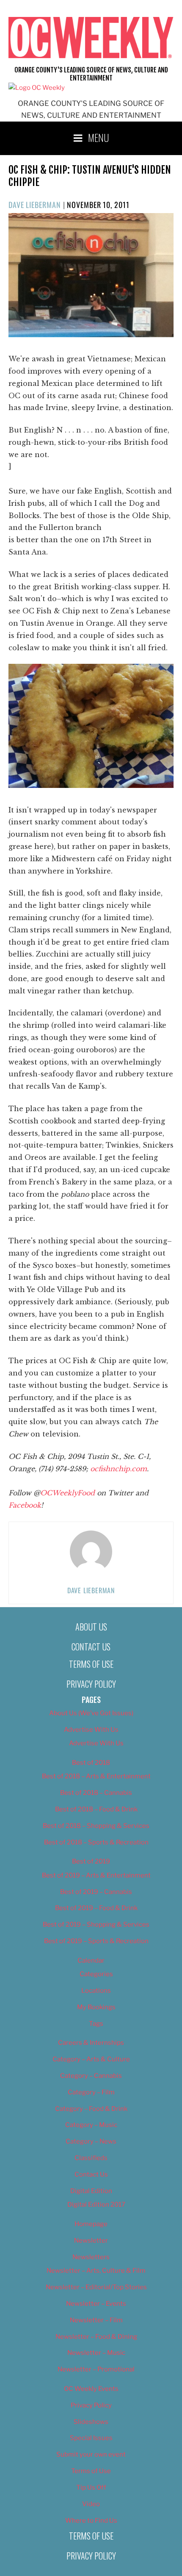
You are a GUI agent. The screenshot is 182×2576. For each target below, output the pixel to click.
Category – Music (91, 2125)
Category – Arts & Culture (91, 2059)
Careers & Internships (91, 2043)
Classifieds (91, 2158)
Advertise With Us (91, 1730)
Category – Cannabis (91, 2076)
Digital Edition (91, 2191)
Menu (99, 137)
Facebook (25, 1505)
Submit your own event (91, 2454)
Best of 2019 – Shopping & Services (96, 1924)
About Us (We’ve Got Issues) (91, 1713)
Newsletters (91, 2257)
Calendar (91, 1960)
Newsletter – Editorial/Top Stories (96, 2287)
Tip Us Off (91, 2487)
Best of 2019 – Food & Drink (96, 1908)
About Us (91, 1627)
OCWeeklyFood (68, 1493)
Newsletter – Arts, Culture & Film (96, 2271)
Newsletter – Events (96, 2304)
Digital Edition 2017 (96, 2204)
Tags (96, 2024)
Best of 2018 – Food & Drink (96, 1809)
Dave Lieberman (35, 205)
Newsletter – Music (96, 2353)
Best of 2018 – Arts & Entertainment (96, 1776)
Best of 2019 (91, 1861)
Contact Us (91, 1647)
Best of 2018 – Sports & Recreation (96, 1842)
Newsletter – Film (96, 2320)
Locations (96, 1991)
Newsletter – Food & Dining (96, 2337)
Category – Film (91, 2092)
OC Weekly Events (91, 2389)
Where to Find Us (91, 2521)
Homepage (91, 2224)
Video (91, 2504)
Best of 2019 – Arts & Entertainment (96, 1875)
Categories (96, 1974)
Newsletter (91, 2240)
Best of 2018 (91, 1763)
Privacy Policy (91, 1684)
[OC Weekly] (37, 88)
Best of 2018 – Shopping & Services (96, 1826)
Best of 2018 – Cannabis (96, 1793)
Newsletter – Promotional (96, 2369)
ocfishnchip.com (119, 1469)
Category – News (91, 2141)
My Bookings (96, 2007)
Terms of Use (91, 1664)
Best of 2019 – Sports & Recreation (96, 1941)
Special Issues (91, 2438)
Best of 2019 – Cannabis (96, 1892)
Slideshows (91, 2422)
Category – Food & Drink (91, 2109)
